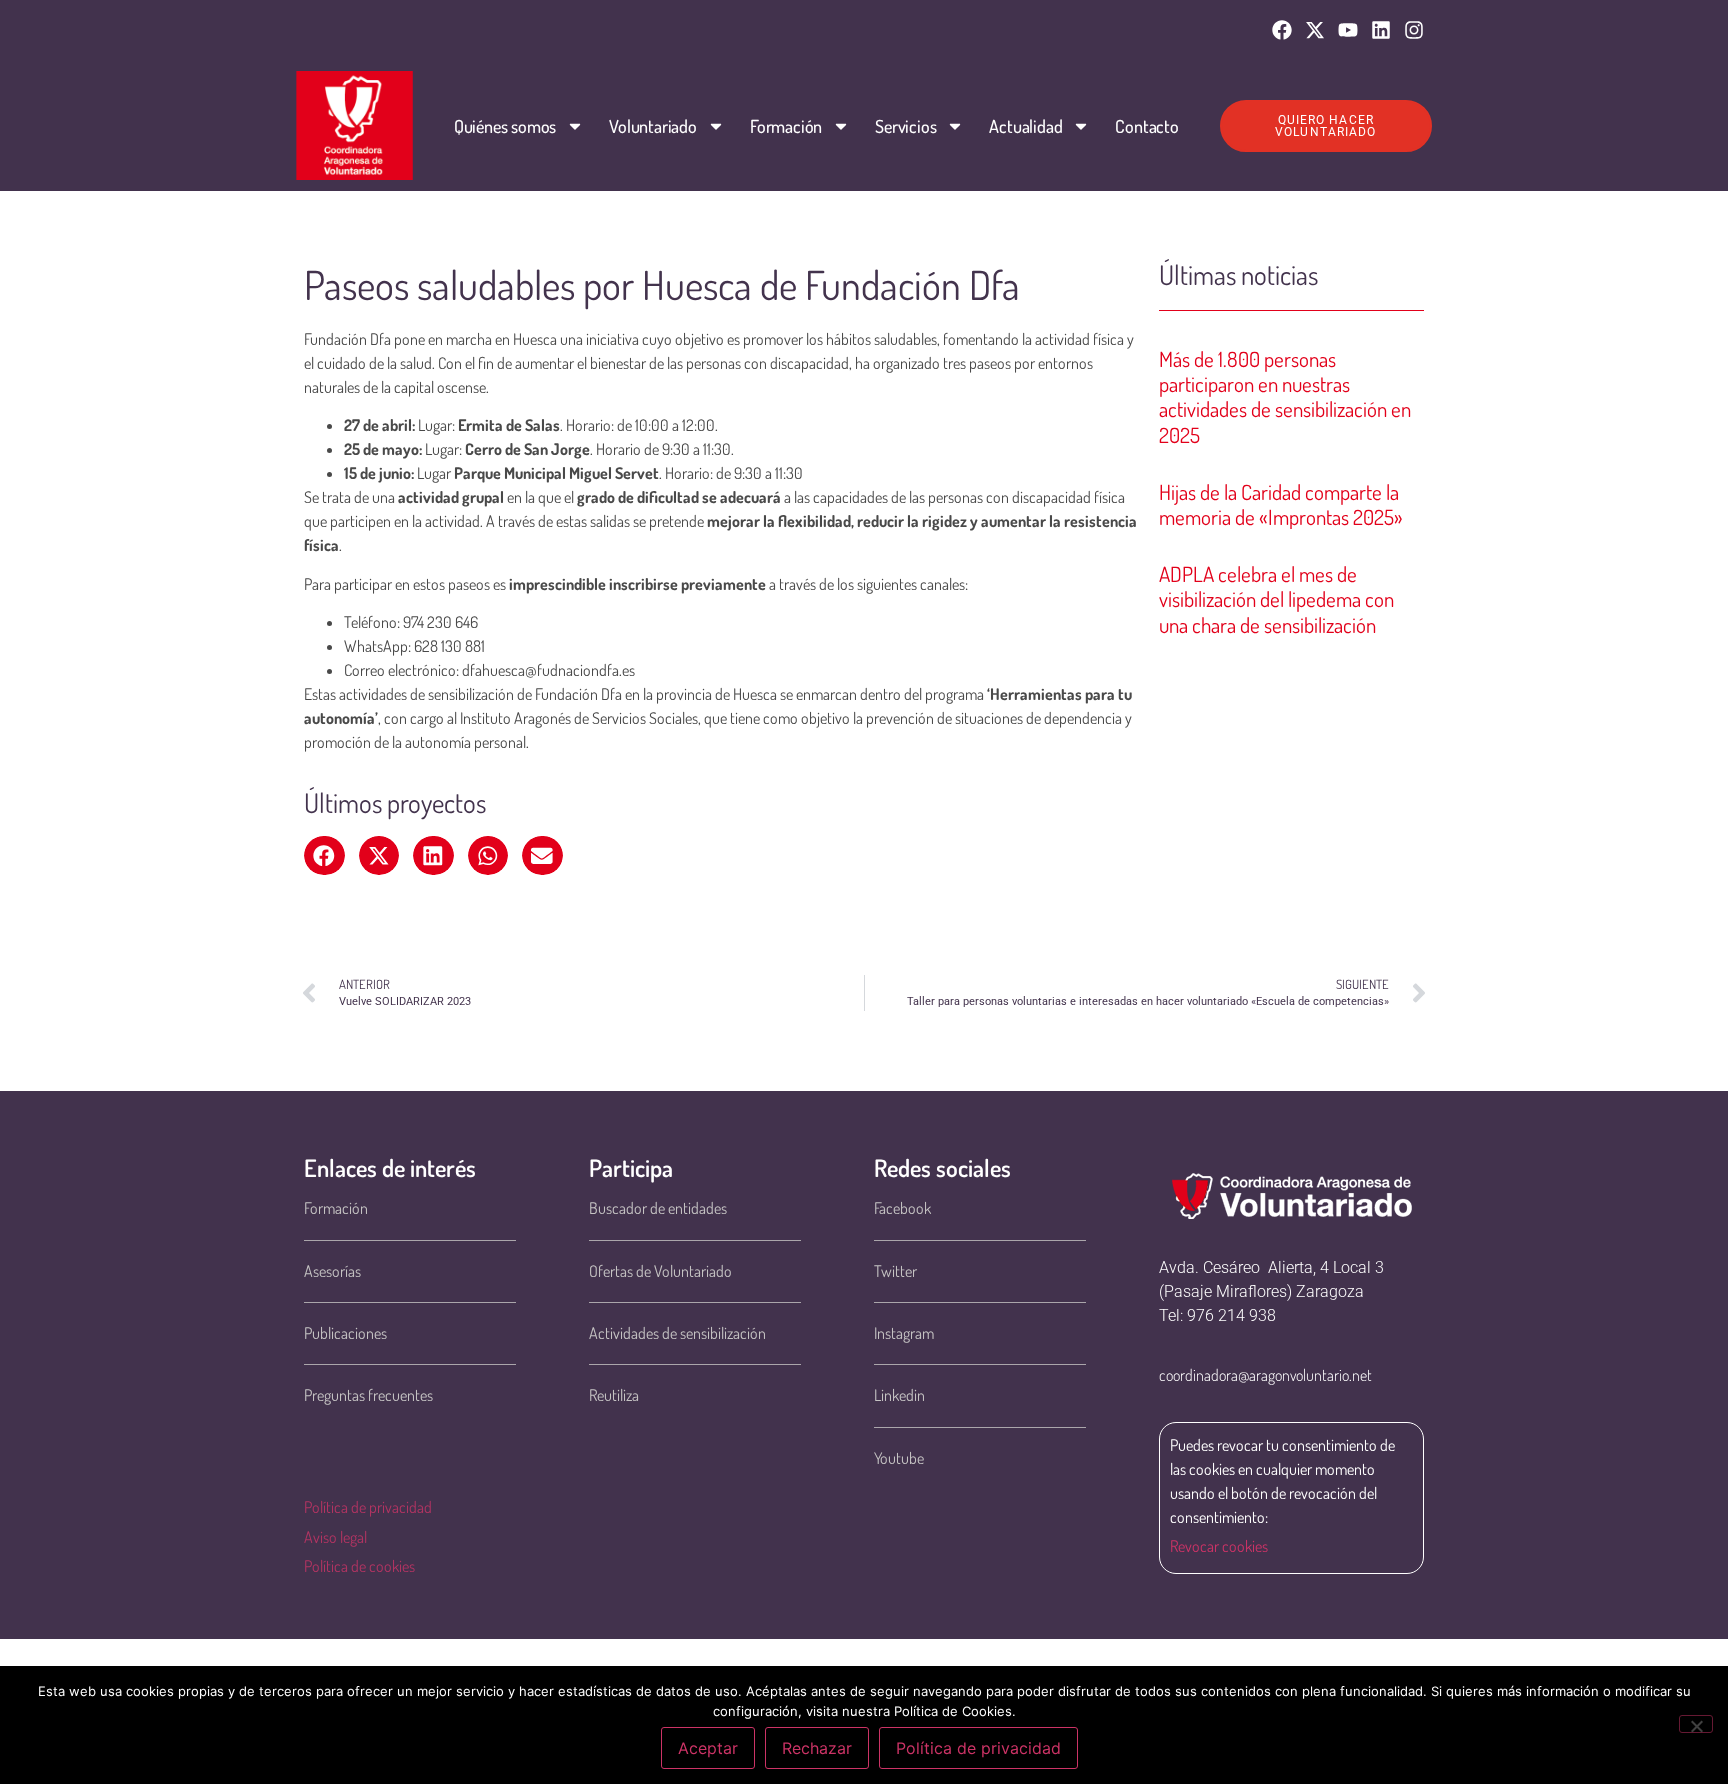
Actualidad (1025, 126)
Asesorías (332, 1271)
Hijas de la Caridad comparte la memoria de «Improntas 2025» (1281, 504)
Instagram (904, 1333)
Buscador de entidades (658, 1208)
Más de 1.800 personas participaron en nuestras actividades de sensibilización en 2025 (1285, 396)
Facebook (902, 1208)
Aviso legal (335, 1537)
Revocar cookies (1219, 1546)
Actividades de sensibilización (677, 1333)
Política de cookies (359, 1566)
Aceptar (708, 1748)
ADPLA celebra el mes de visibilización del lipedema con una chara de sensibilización (1276, 598)
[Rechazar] (1696, 1724)
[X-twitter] (1315, 30)
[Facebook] (1282, 30)
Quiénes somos (505, 126)
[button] (324, 856)
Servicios (905, 126)
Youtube (899, 1458)
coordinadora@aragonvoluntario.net (1265, 1375)
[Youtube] (1348, 30)
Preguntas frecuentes (368, 1395)
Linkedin (899, 1395)
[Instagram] (1414, 30)
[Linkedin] (1381, 30)
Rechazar (817, 1748)
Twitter (895, 1271)
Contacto (1146, 126)
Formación (786, 126)
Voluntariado (653, 126)
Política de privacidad (368, 1507)
